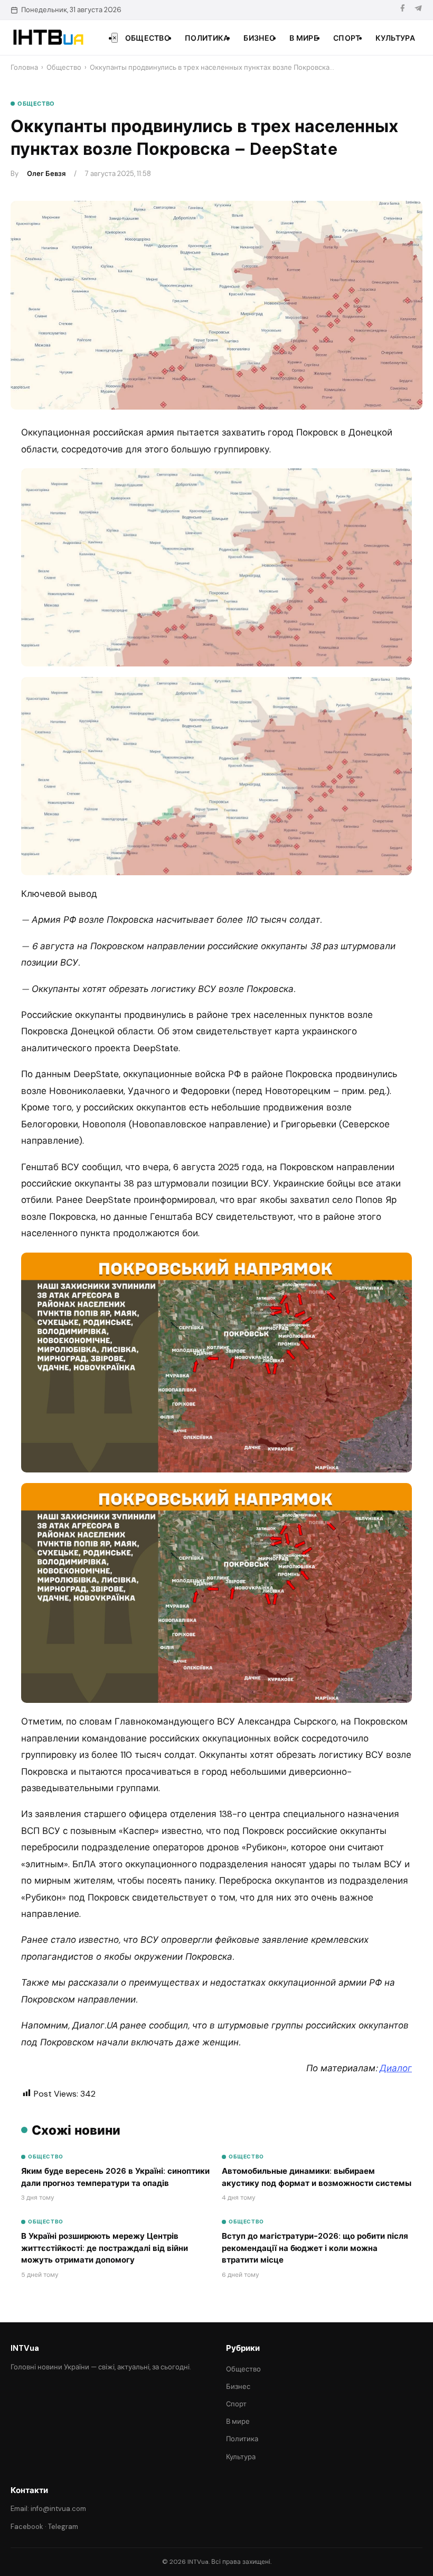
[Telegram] (418, 10)
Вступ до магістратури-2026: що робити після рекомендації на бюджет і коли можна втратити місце (315, 2248)
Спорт (347, 38)
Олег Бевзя (46, 174)
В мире (304, 38)
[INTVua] (48, 38)
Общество (148, 38)
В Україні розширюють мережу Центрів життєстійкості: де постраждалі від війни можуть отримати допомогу (105, 2248)
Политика (207, 38)
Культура (395, 38)
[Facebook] (402, 10)
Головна (24, 67)
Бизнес (259, 38)
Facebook (27, 2527)
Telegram (63, 2527)
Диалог (396, 2068)
